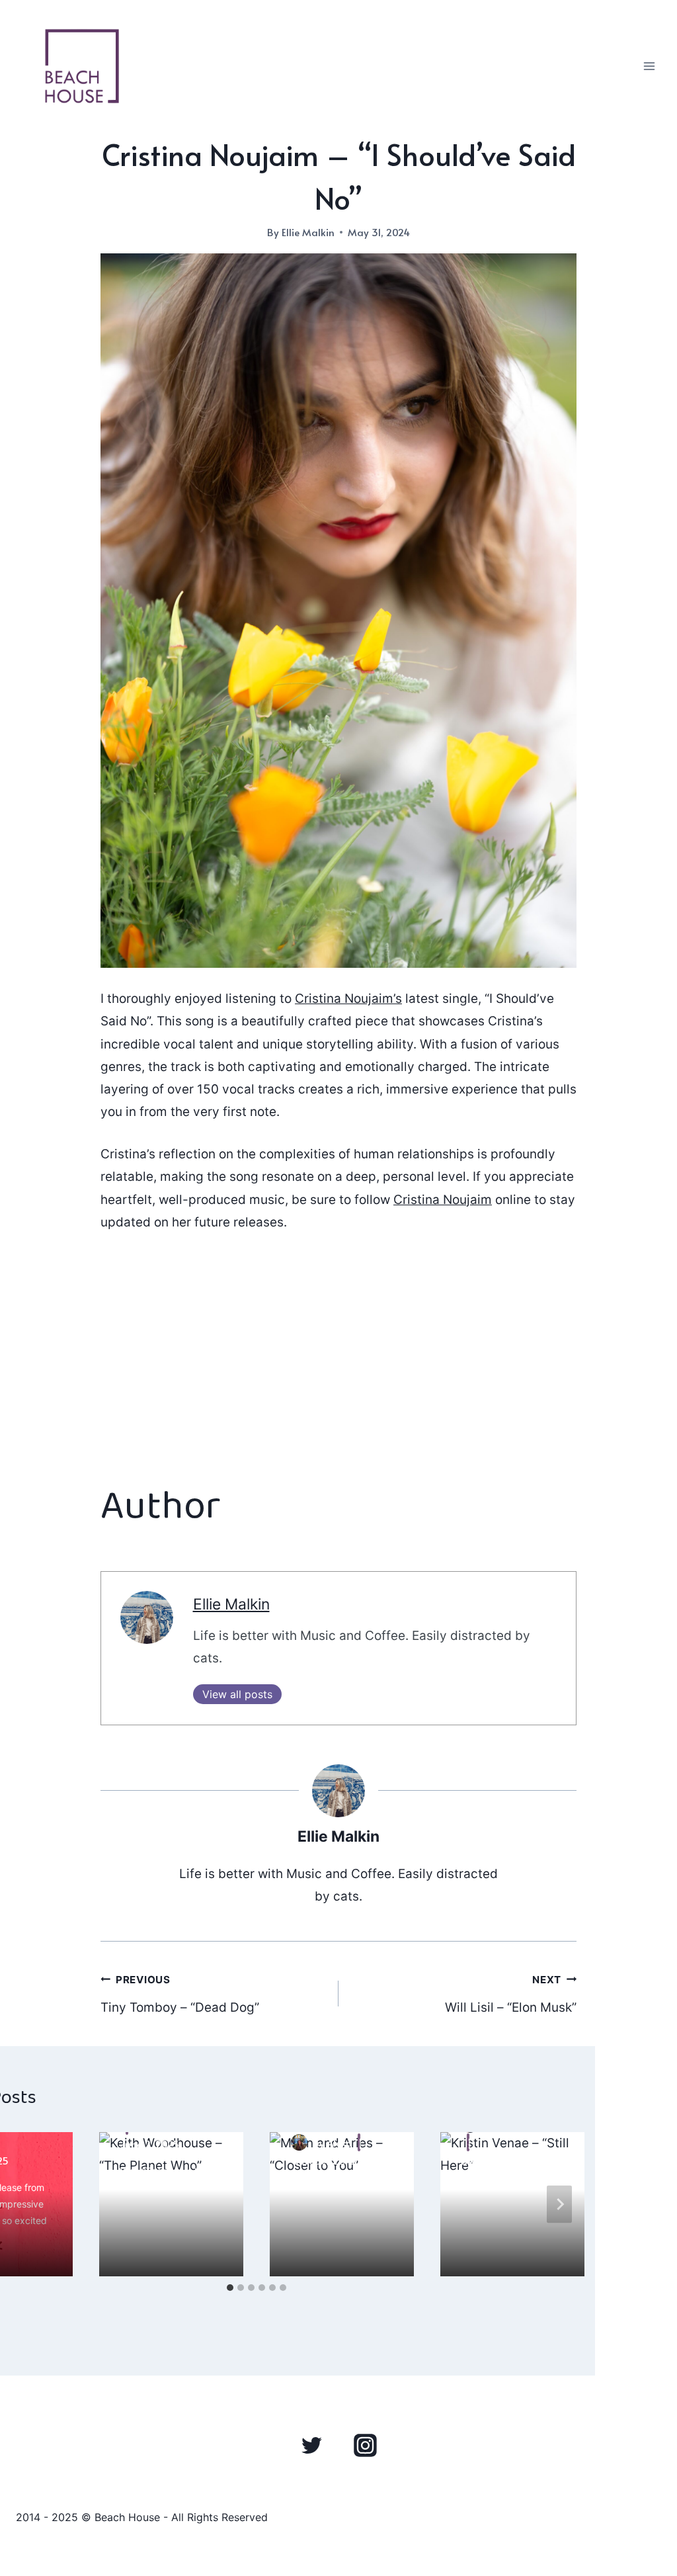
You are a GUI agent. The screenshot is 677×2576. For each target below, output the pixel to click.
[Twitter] (312, 2445)
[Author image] (299, 2142)
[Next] (559, 2204)
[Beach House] (82, 66)
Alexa (339, 2142)
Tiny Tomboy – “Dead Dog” (180, 1995)
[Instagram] (365, 2445)
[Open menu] (649, 66)
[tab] (230, 2288)
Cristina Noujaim (443, 1200)
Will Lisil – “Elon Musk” (511, 1995)
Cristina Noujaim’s (348, 999)
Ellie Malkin (308, 232)
